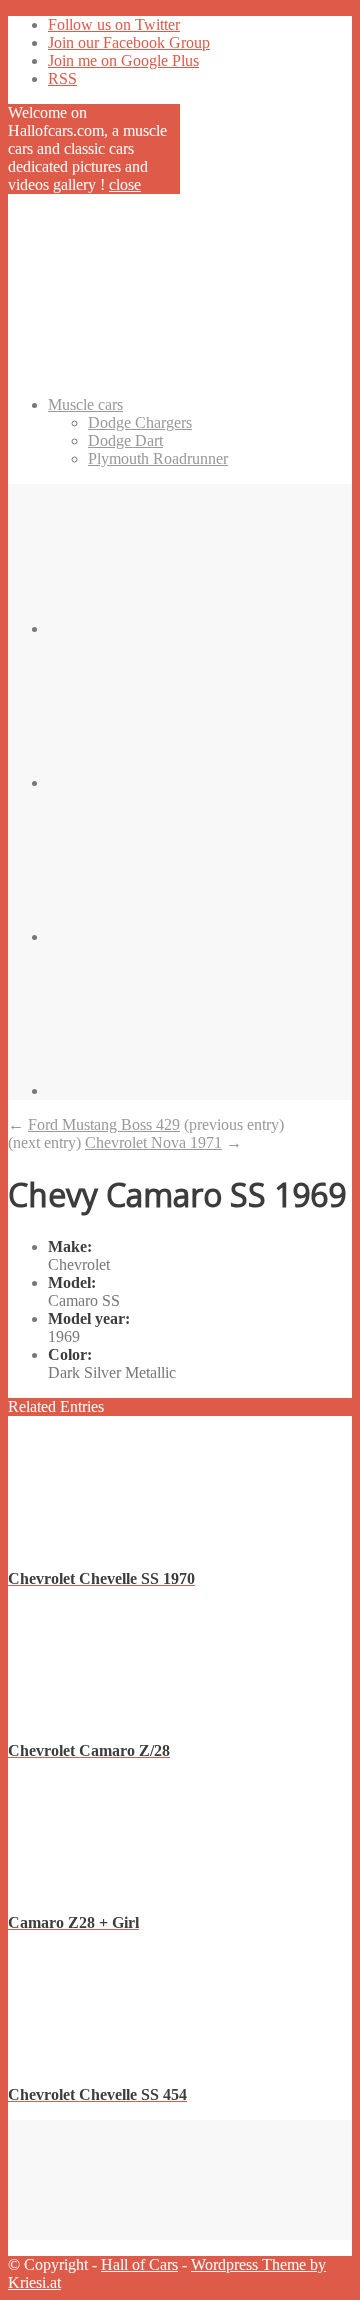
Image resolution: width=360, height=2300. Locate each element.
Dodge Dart (125, 440)
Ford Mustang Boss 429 (104, 1124)
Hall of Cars (139, 2264)
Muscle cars (85, 404)
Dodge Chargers (140, 422)
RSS (62, 78)
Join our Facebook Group (129, 42)
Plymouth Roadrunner (158, 458)
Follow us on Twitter (114, 24)
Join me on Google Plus (123, 60)
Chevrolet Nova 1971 (153, 1142)
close (125, 184)
